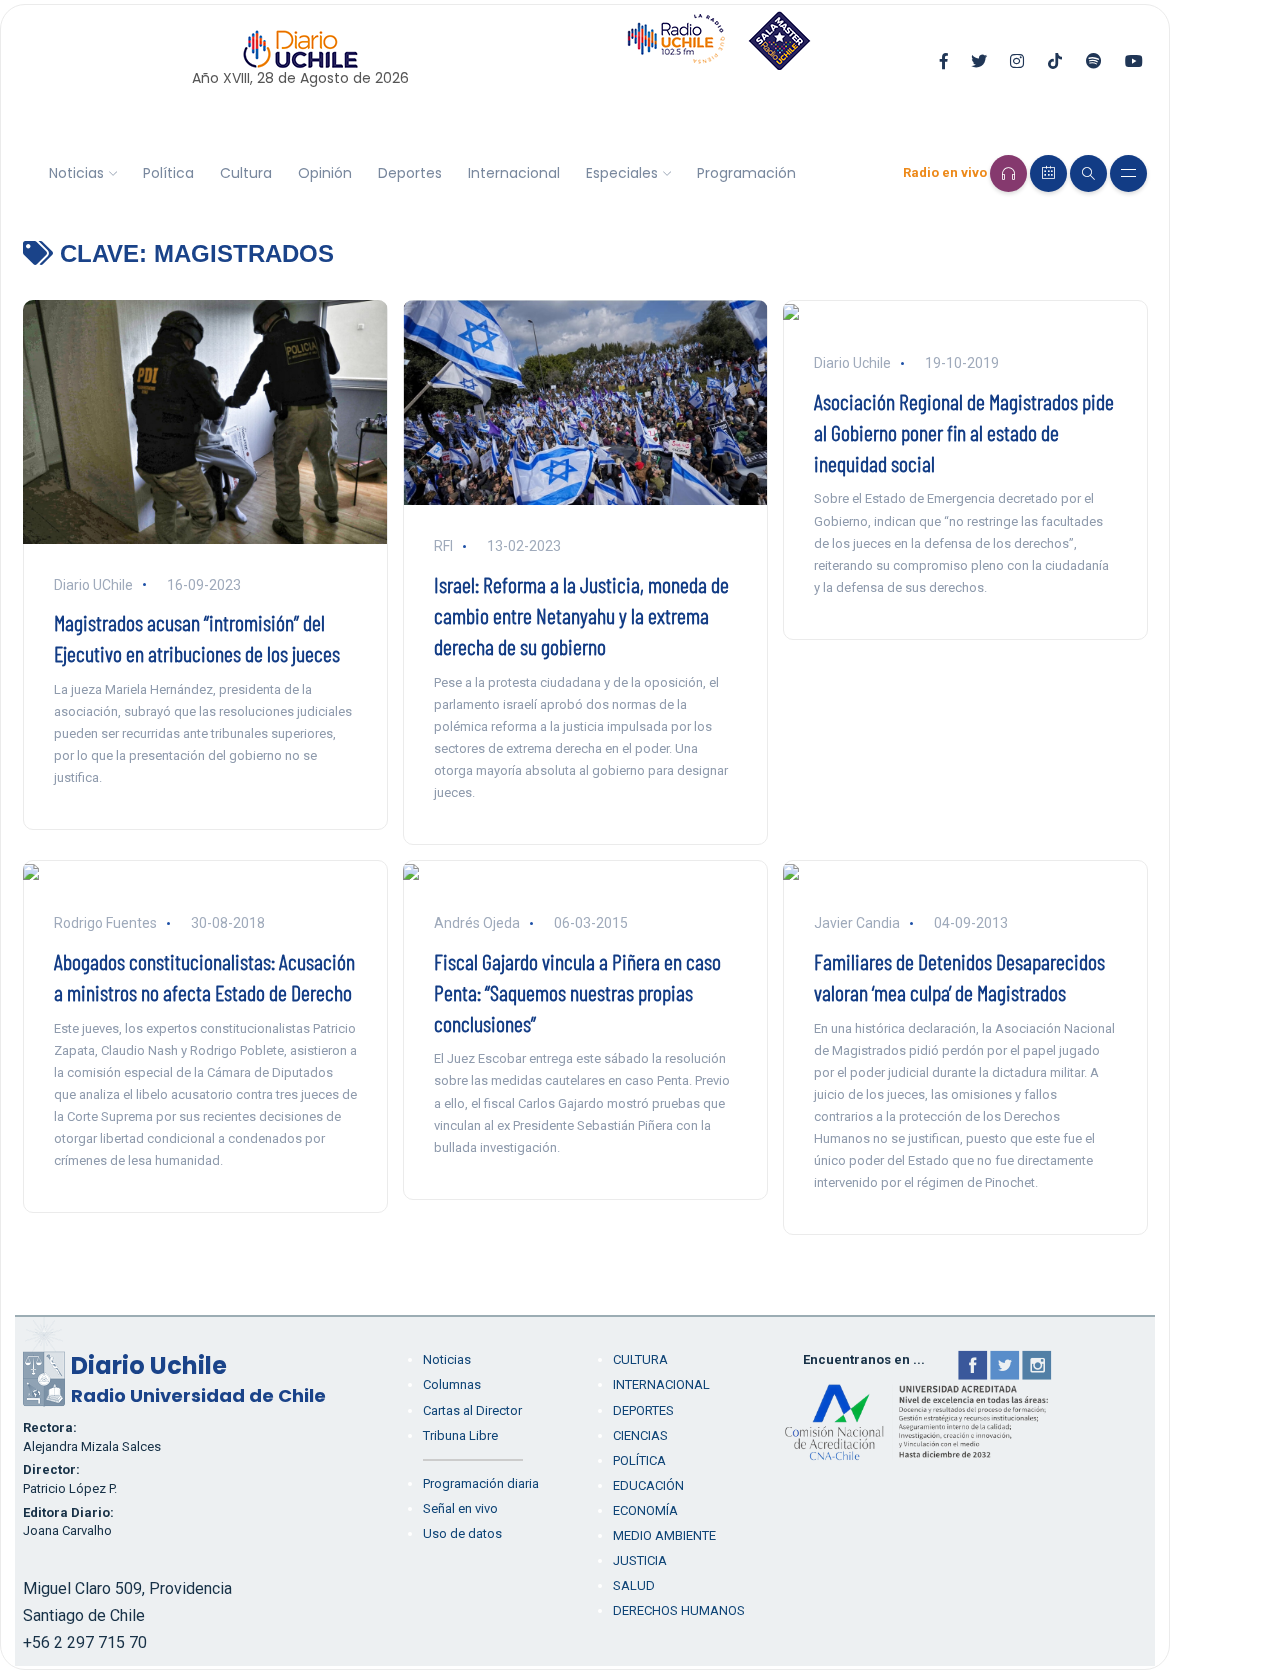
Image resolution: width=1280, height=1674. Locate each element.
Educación (648, 1485)
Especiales (622, 173)
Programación (746, 173)
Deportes (410, 173)
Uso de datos (462, 1533)
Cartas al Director (472, 1410)
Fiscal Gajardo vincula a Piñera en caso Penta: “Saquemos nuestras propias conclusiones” (577, 992)
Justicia (640, 1560)
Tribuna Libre (460, 1435)
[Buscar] (1088, 173)
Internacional (514, 173)
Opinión (325, 173)
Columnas (452, 1384)
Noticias (76, 173)
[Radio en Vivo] (1008, 173)
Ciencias (640, 1435)
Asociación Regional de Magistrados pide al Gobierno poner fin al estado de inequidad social (964, 432)
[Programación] (1048, 173)
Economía (645, 1510)
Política (168, 173)
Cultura (246, 173)
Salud (634, 1585)
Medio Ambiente (664, 1535)
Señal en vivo (460, 1508)
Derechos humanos (679, 1610)
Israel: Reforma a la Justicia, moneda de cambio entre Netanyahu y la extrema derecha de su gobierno (581, 615)
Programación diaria (481, 1483)
